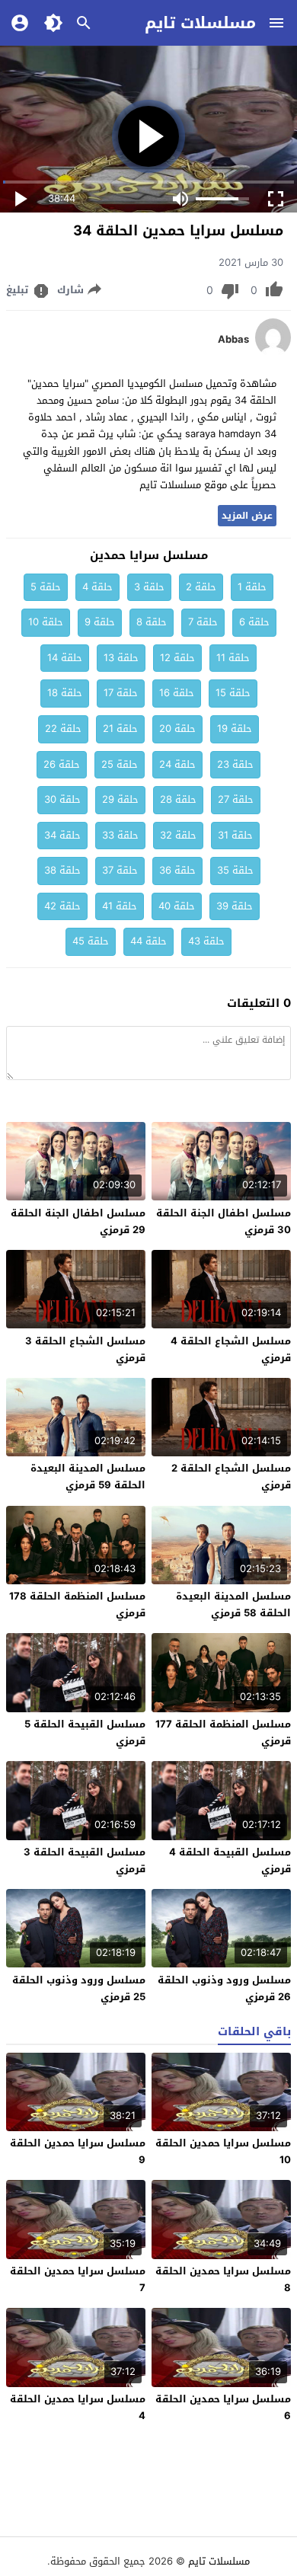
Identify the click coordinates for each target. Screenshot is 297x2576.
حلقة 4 (97, 587)
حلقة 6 (254, 622)
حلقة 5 (46, 587)
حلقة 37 (120, 870)
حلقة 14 (65, 658)
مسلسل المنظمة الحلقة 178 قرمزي (77, 1604)
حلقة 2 (201, 587)
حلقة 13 (121, 658)
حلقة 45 (91, 941)
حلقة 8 (152, 622)
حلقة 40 (177, 906)
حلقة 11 (233, 658)
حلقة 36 (177, 870)
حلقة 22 (63, 729)
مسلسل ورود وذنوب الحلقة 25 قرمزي (79, 1988)
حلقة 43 (206, 941)
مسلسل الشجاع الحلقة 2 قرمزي (231, 1477)
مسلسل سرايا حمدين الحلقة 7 (78, 2279)
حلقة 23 (235, 764)
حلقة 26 (62, 764)
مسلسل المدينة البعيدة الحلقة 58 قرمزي (233, 1604)
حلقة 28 (178, 799)
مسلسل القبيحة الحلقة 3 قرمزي (85, 1860)
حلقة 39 (235, 906)
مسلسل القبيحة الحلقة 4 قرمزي (230, 1860)
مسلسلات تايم (200, 23)
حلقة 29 (120, 799)
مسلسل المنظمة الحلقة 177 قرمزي (223, 1732)
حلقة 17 (121, 693)
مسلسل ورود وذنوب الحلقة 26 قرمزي (224, 1988)
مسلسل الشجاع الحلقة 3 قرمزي (85, 1349)
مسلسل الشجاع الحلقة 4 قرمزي (231, 1349)
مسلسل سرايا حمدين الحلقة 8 (223, 2279)
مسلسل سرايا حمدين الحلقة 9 (78, 2151)
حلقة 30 (62, 799)
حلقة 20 (177, 729)
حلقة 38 (62, 870)
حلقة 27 (236, 799)
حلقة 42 (62, 906)
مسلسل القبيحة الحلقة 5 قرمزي (85, 1732)
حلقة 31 (235, 835)
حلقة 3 (149, 587)
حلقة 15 (233, 693)
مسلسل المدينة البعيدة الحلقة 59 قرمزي (88, 1477)
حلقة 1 (252, 587)
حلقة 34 (62, 835)
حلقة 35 (235, 870)
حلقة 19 (235, 729)
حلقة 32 (178, 835)
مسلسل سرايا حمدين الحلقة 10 (223, 2151)
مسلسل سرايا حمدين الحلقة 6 (223, 2407)
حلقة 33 (120, 835)
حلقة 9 (100, 622)
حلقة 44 (148, 941)
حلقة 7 (203, 622)
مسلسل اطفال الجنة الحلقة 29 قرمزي (78, 1221)
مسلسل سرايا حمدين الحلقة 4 (78, 2407)
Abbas (233, 340)
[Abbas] (273, 353)
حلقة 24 (177, 764)
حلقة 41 (120, 906)
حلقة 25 (120, 764)
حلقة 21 (120, 729)
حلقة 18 (65, 693)
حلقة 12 (177, 658)
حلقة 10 (46, 622)
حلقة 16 (177, 693)
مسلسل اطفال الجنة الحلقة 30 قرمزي (224, 1221)
